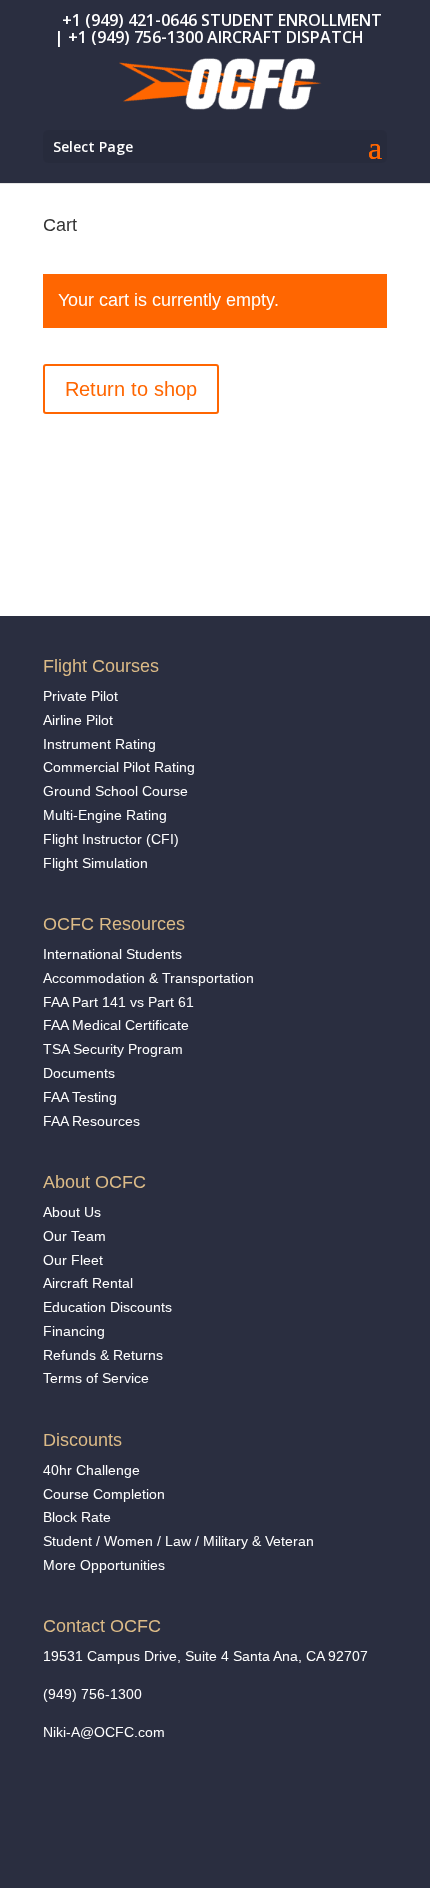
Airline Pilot (78, 720)
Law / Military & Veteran (239, 1541)
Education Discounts (107, 1307)
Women (128, 1541)
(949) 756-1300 (92, 1694)
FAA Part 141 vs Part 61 (118, 1002)
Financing (74, 1331)
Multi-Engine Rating (105, 815)
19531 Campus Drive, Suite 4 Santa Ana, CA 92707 (205, 1656)
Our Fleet (73, 1260)
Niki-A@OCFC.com (104, 1732)
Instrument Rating (99, 744)
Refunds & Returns (103, 1355)
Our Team (74, 1236)
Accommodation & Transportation (148, 978)
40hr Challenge (91, 1470)
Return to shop (131, 389)
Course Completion (104, 1494)
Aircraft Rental (88, 1283)
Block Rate (77, 1517)
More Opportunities (106, 1565)
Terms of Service (96, 1378)
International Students (112, 954)
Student (67, 1541)
